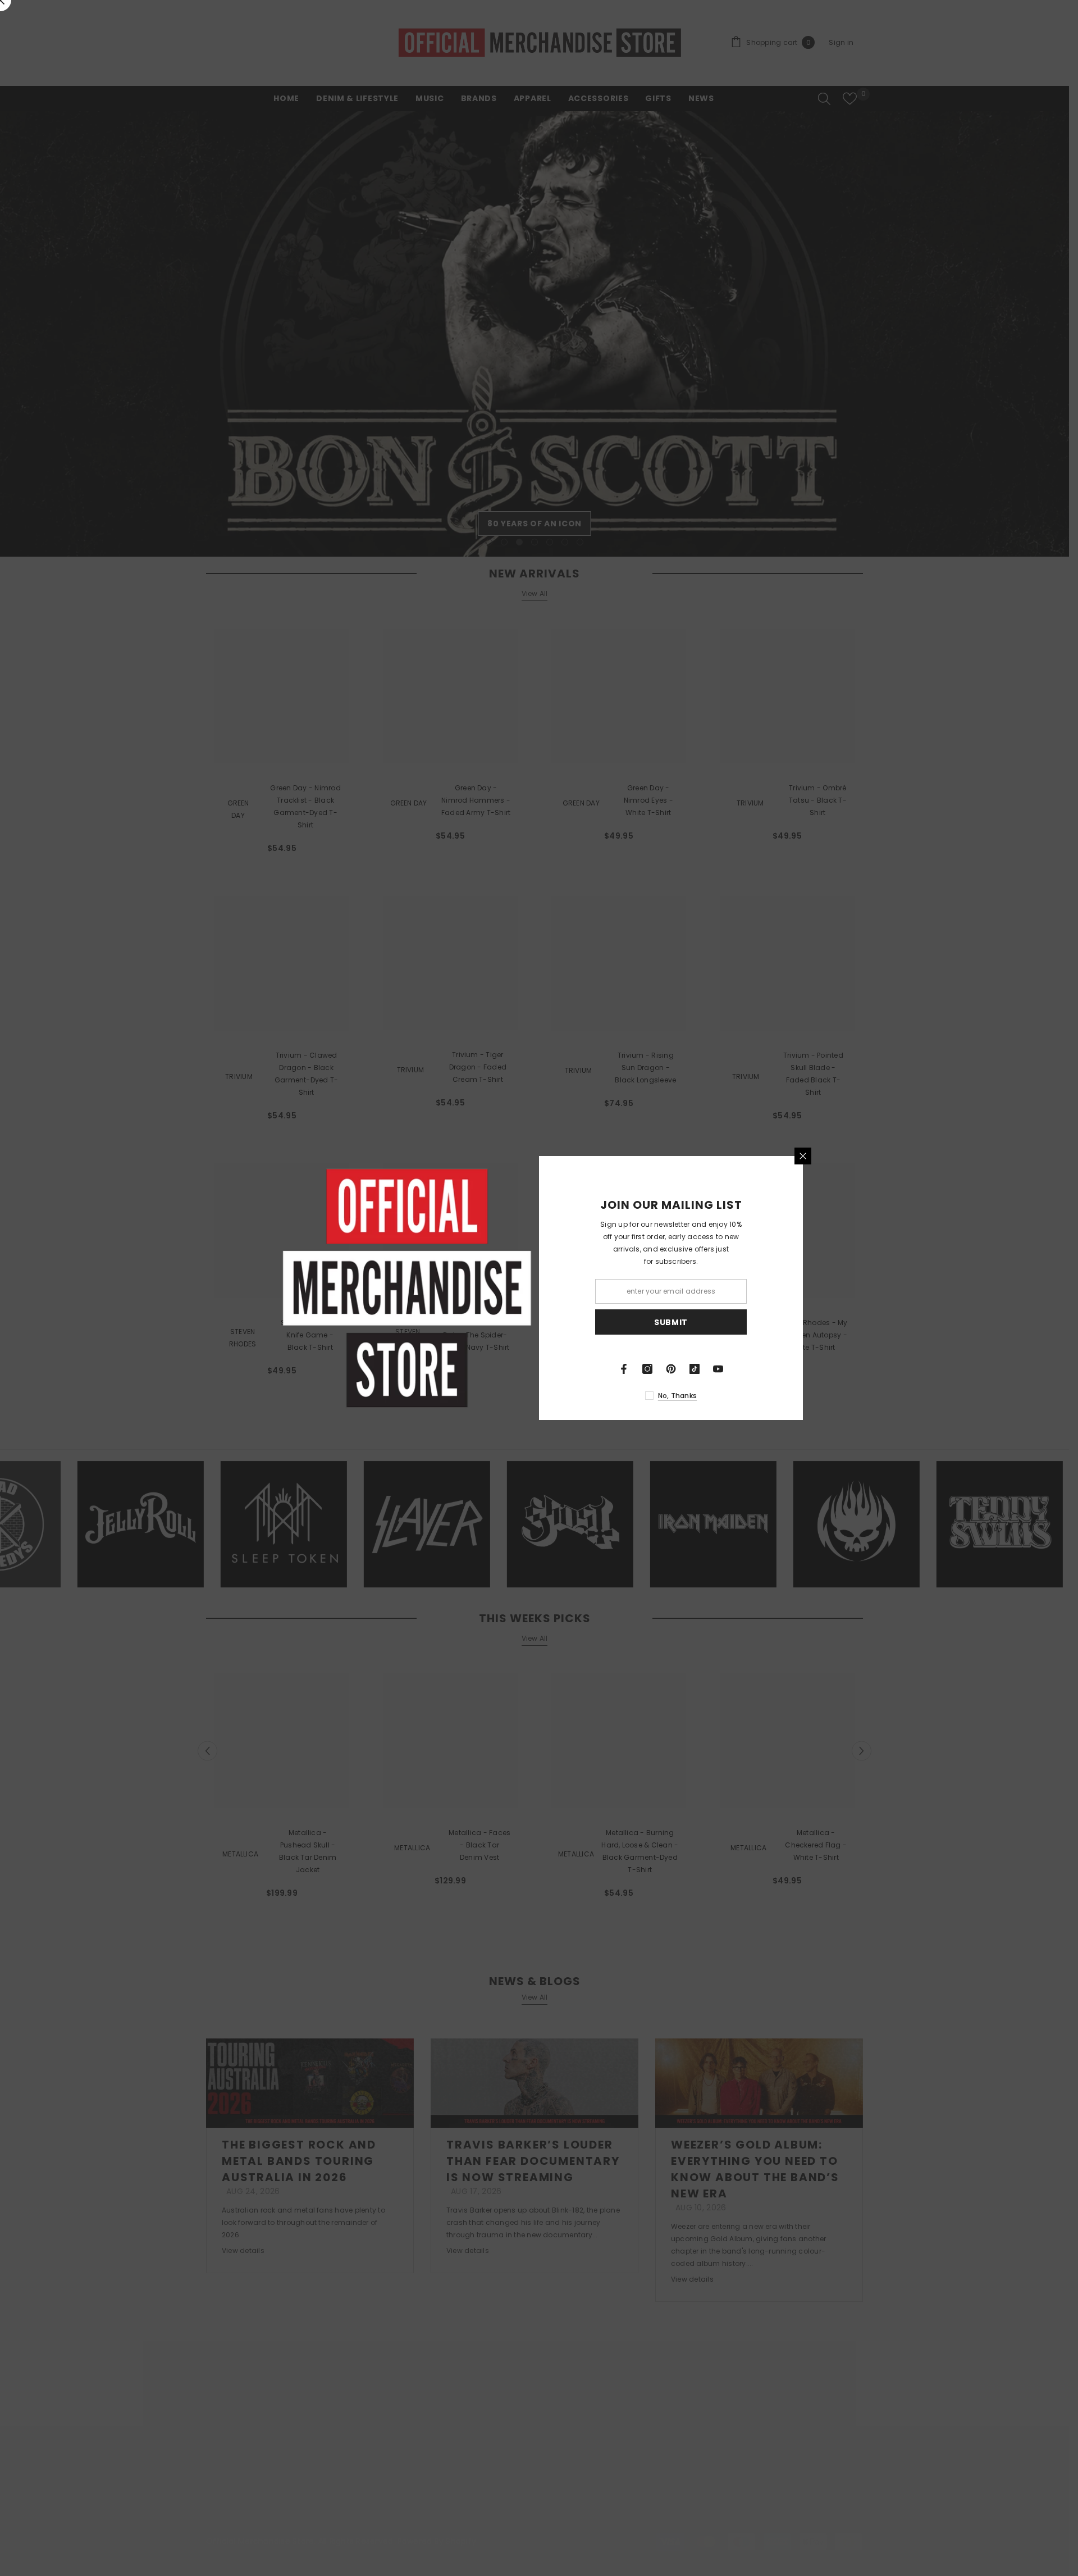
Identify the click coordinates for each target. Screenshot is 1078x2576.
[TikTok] (695, 1369)
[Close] (803, 1156)
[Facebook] (624, 1369)
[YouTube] (718, 1369)
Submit (671, 1322)
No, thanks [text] (677, 1396)
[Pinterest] (671, 1369)
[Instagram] (647, 1369)
